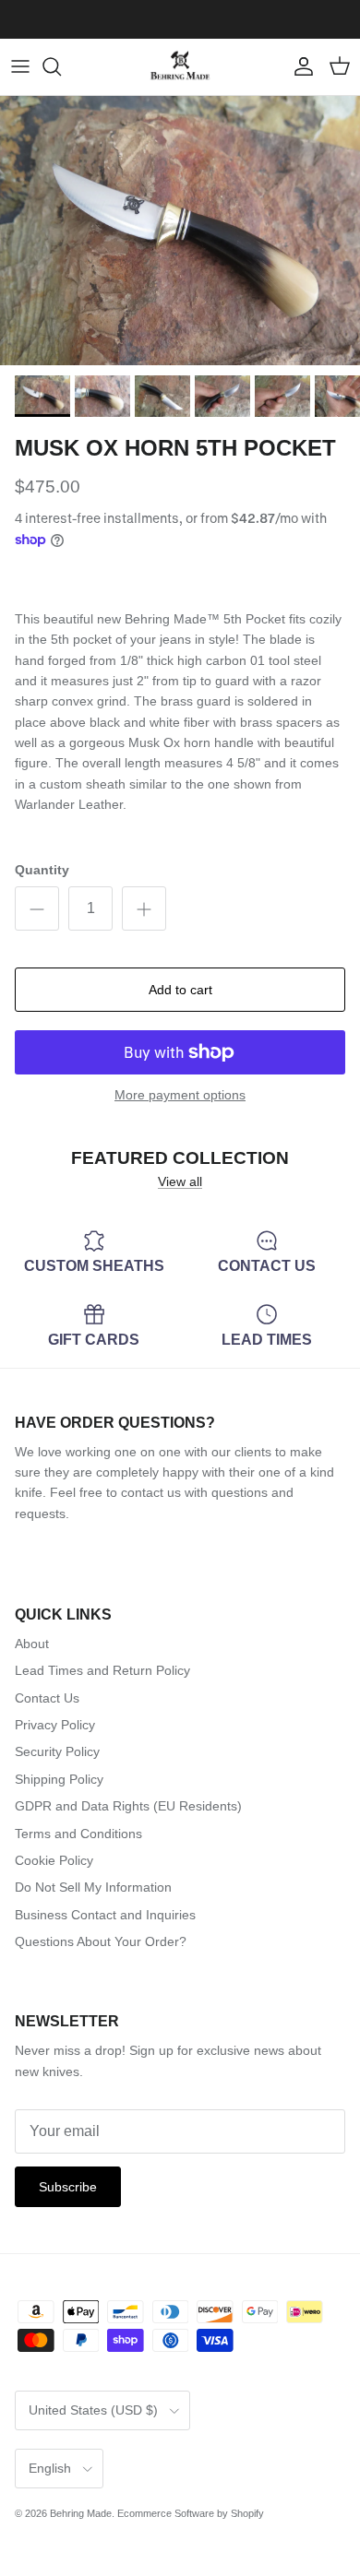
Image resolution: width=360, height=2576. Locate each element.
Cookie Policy (54, 1860)
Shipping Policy (59, 1779)
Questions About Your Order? (101, 1941)
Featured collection (180, 1158)
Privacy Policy (55, 1725)
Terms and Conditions (78, 1834)
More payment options (180, 1095)
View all (180, 1181)
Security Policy (57, 1751)
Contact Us (47, 1698)
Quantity (42, 870)
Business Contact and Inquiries (105, 1915)
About (32, 1644)
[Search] (61, 66)
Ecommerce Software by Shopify (191, 2513)
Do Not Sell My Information (93, 1887)
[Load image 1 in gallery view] (180, 231)
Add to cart (180, 990)
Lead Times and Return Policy (102, 1670)
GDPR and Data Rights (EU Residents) (128, 1806)
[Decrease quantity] (37, 908)
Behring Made (81, 2513)
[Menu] (20, 66)
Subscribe (68, 2187)
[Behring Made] (180, 67)
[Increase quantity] (144, 908)
